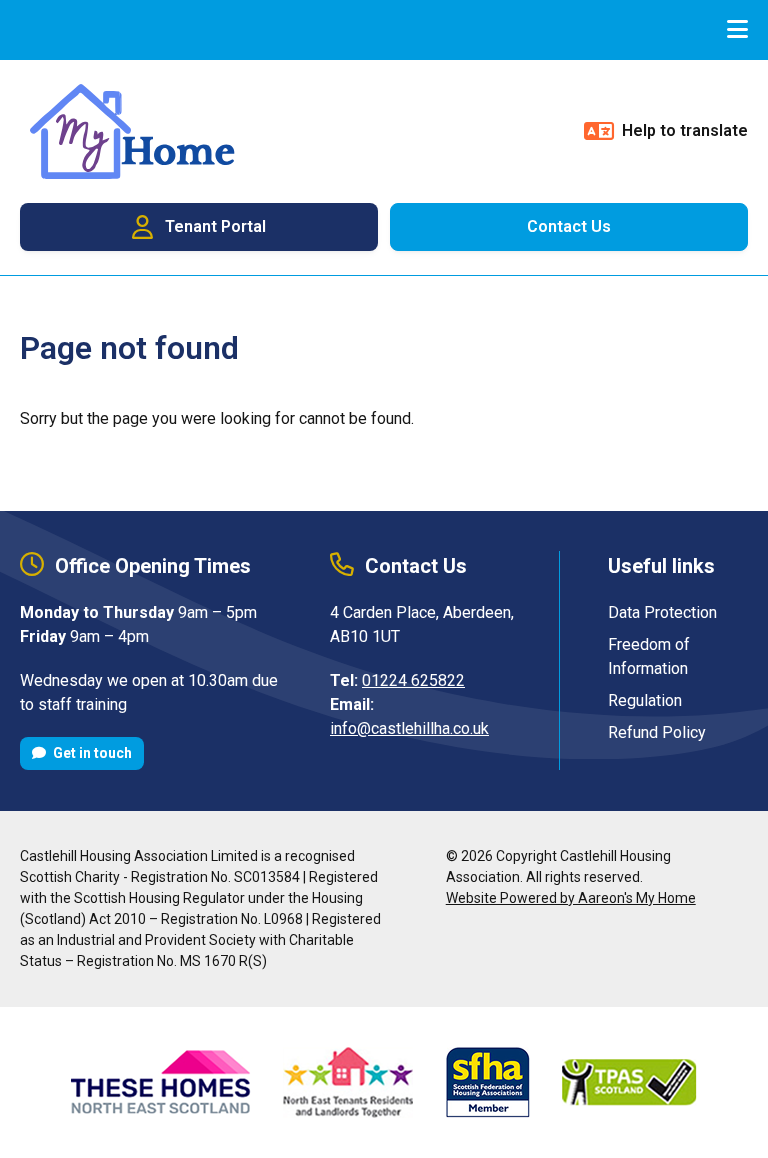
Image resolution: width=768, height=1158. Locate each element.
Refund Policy (657, 732)
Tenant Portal (215, 226)
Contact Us (569, 226)
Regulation (645, 700)
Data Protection (662, 612)
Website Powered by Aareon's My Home (571, 898)
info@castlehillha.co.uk (409, 728)
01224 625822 (413, 680)
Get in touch (91, 753)
